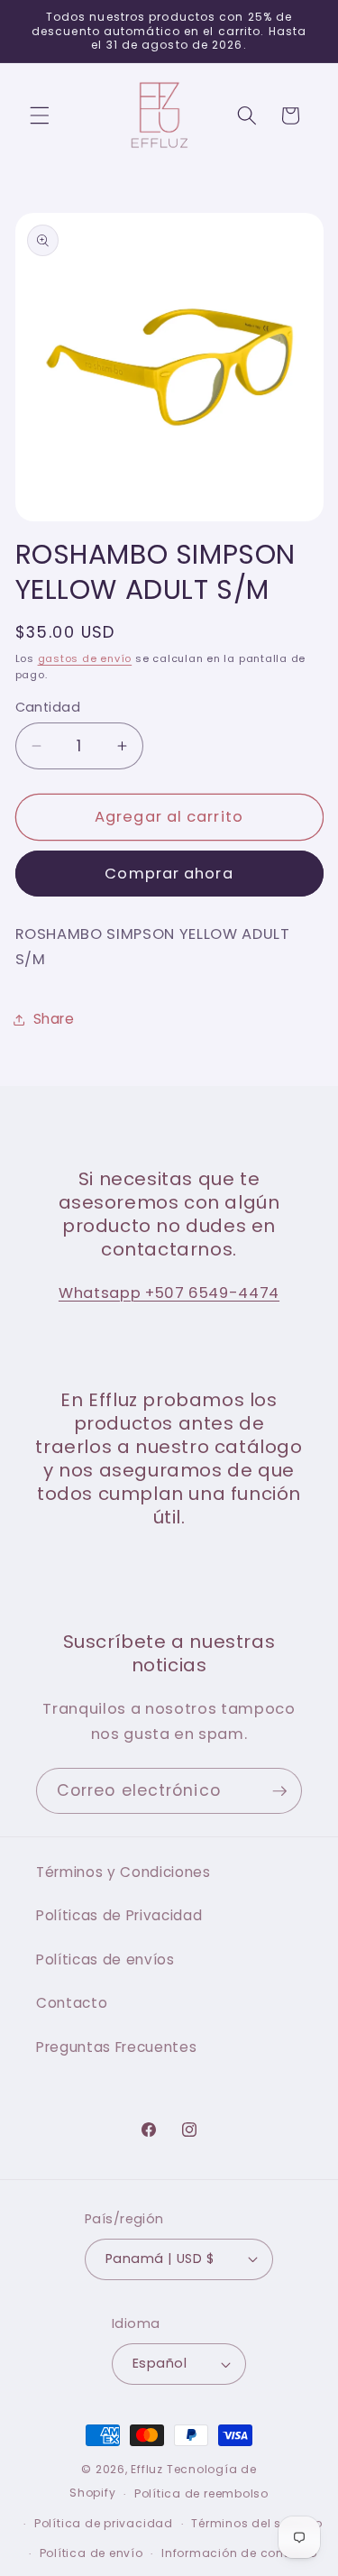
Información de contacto (239, 2553)
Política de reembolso (201, 2493)
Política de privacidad (104, 2523)
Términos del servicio (256, 2523)
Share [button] (54, 1019)
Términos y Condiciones (123, 1872)
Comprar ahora (169, 874)
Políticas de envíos (105, 1960)
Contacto (72, 2003)
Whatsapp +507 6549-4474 (169, 1293)
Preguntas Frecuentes (116, 2047)
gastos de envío (85, 658)
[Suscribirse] (279, 1791)
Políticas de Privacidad (119, 1915)
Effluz (147, 2469)
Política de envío (91, 2553)
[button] (40, 115)
